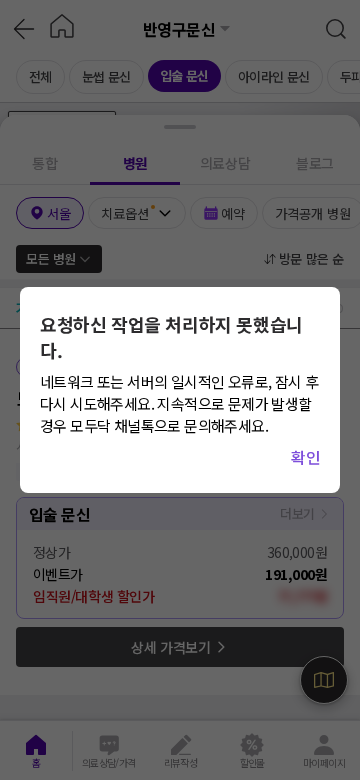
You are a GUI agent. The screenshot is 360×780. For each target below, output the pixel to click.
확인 (305, 457)
